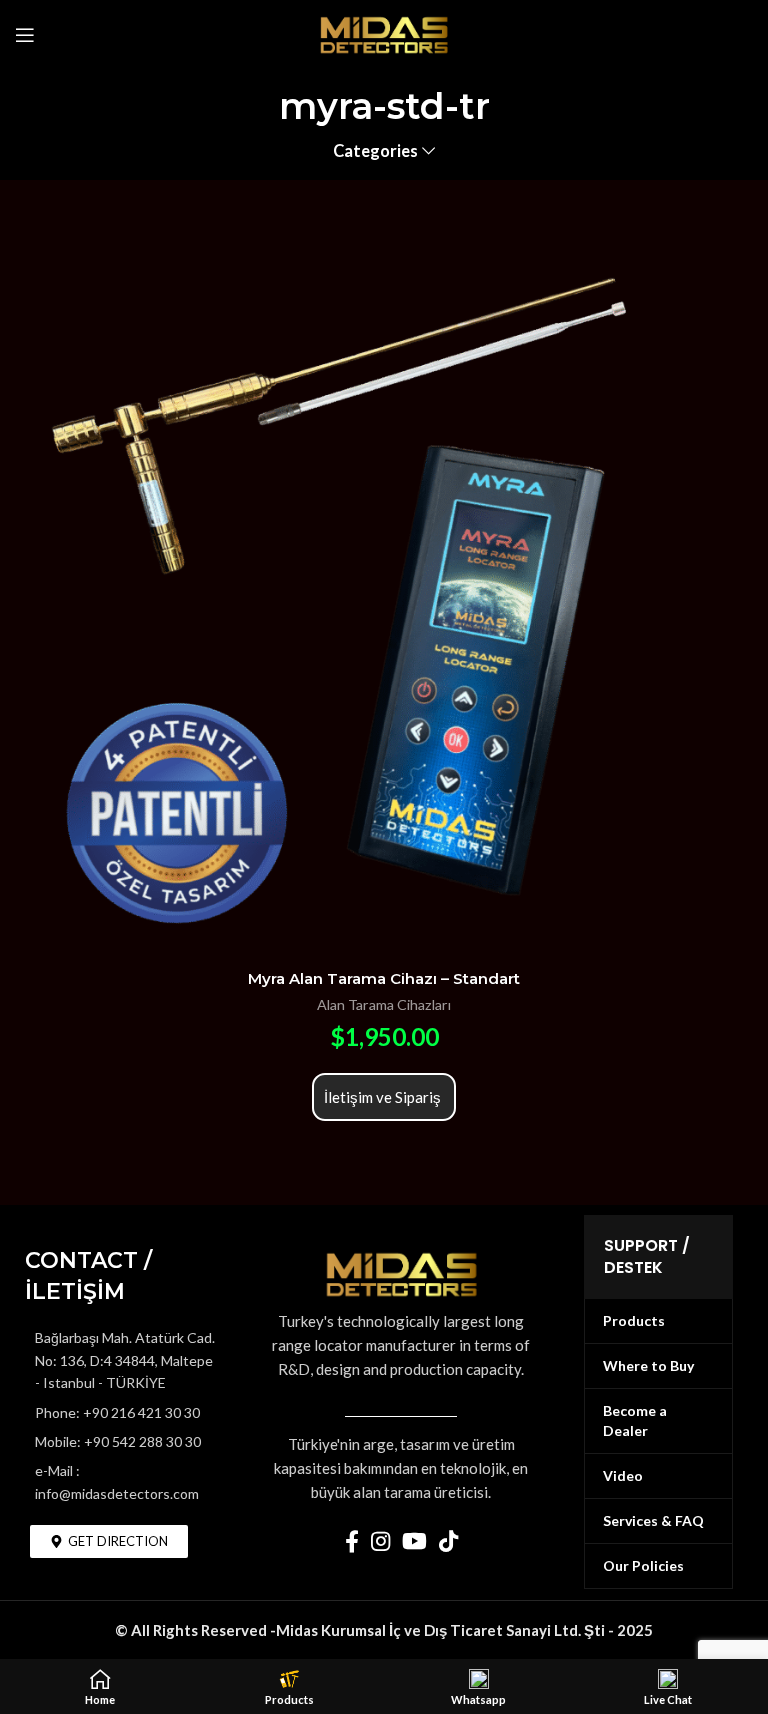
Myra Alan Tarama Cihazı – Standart (384, 978)
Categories (375, 151)
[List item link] (121, 1413)
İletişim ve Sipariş (384, 1097)
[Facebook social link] (352, 1541)
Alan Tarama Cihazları (384, 1004)
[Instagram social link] (380, 1541)
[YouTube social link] (414, 1541)
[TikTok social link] (448, 1541)
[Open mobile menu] (25, 35)
